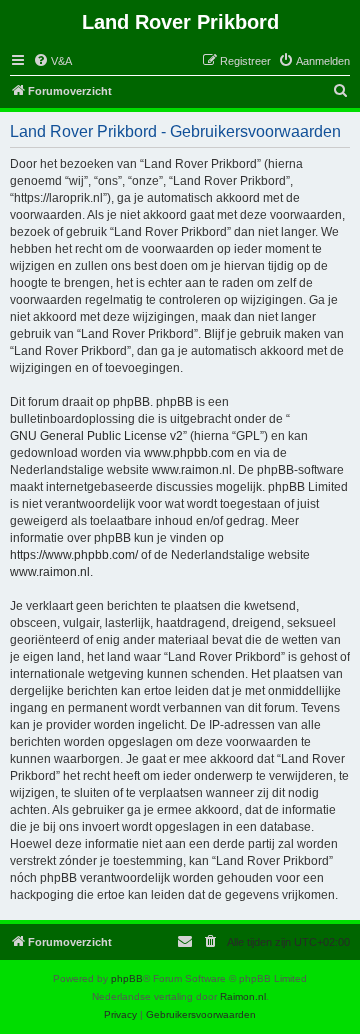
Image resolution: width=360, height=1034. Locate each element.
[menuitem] (52, 61)
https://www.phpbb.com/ (74, 555)
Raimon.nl (243, 996)
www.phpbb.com (189, 453)
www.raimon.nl (192, 470)
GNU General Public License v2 (96, 436)
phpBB (127, 978)
